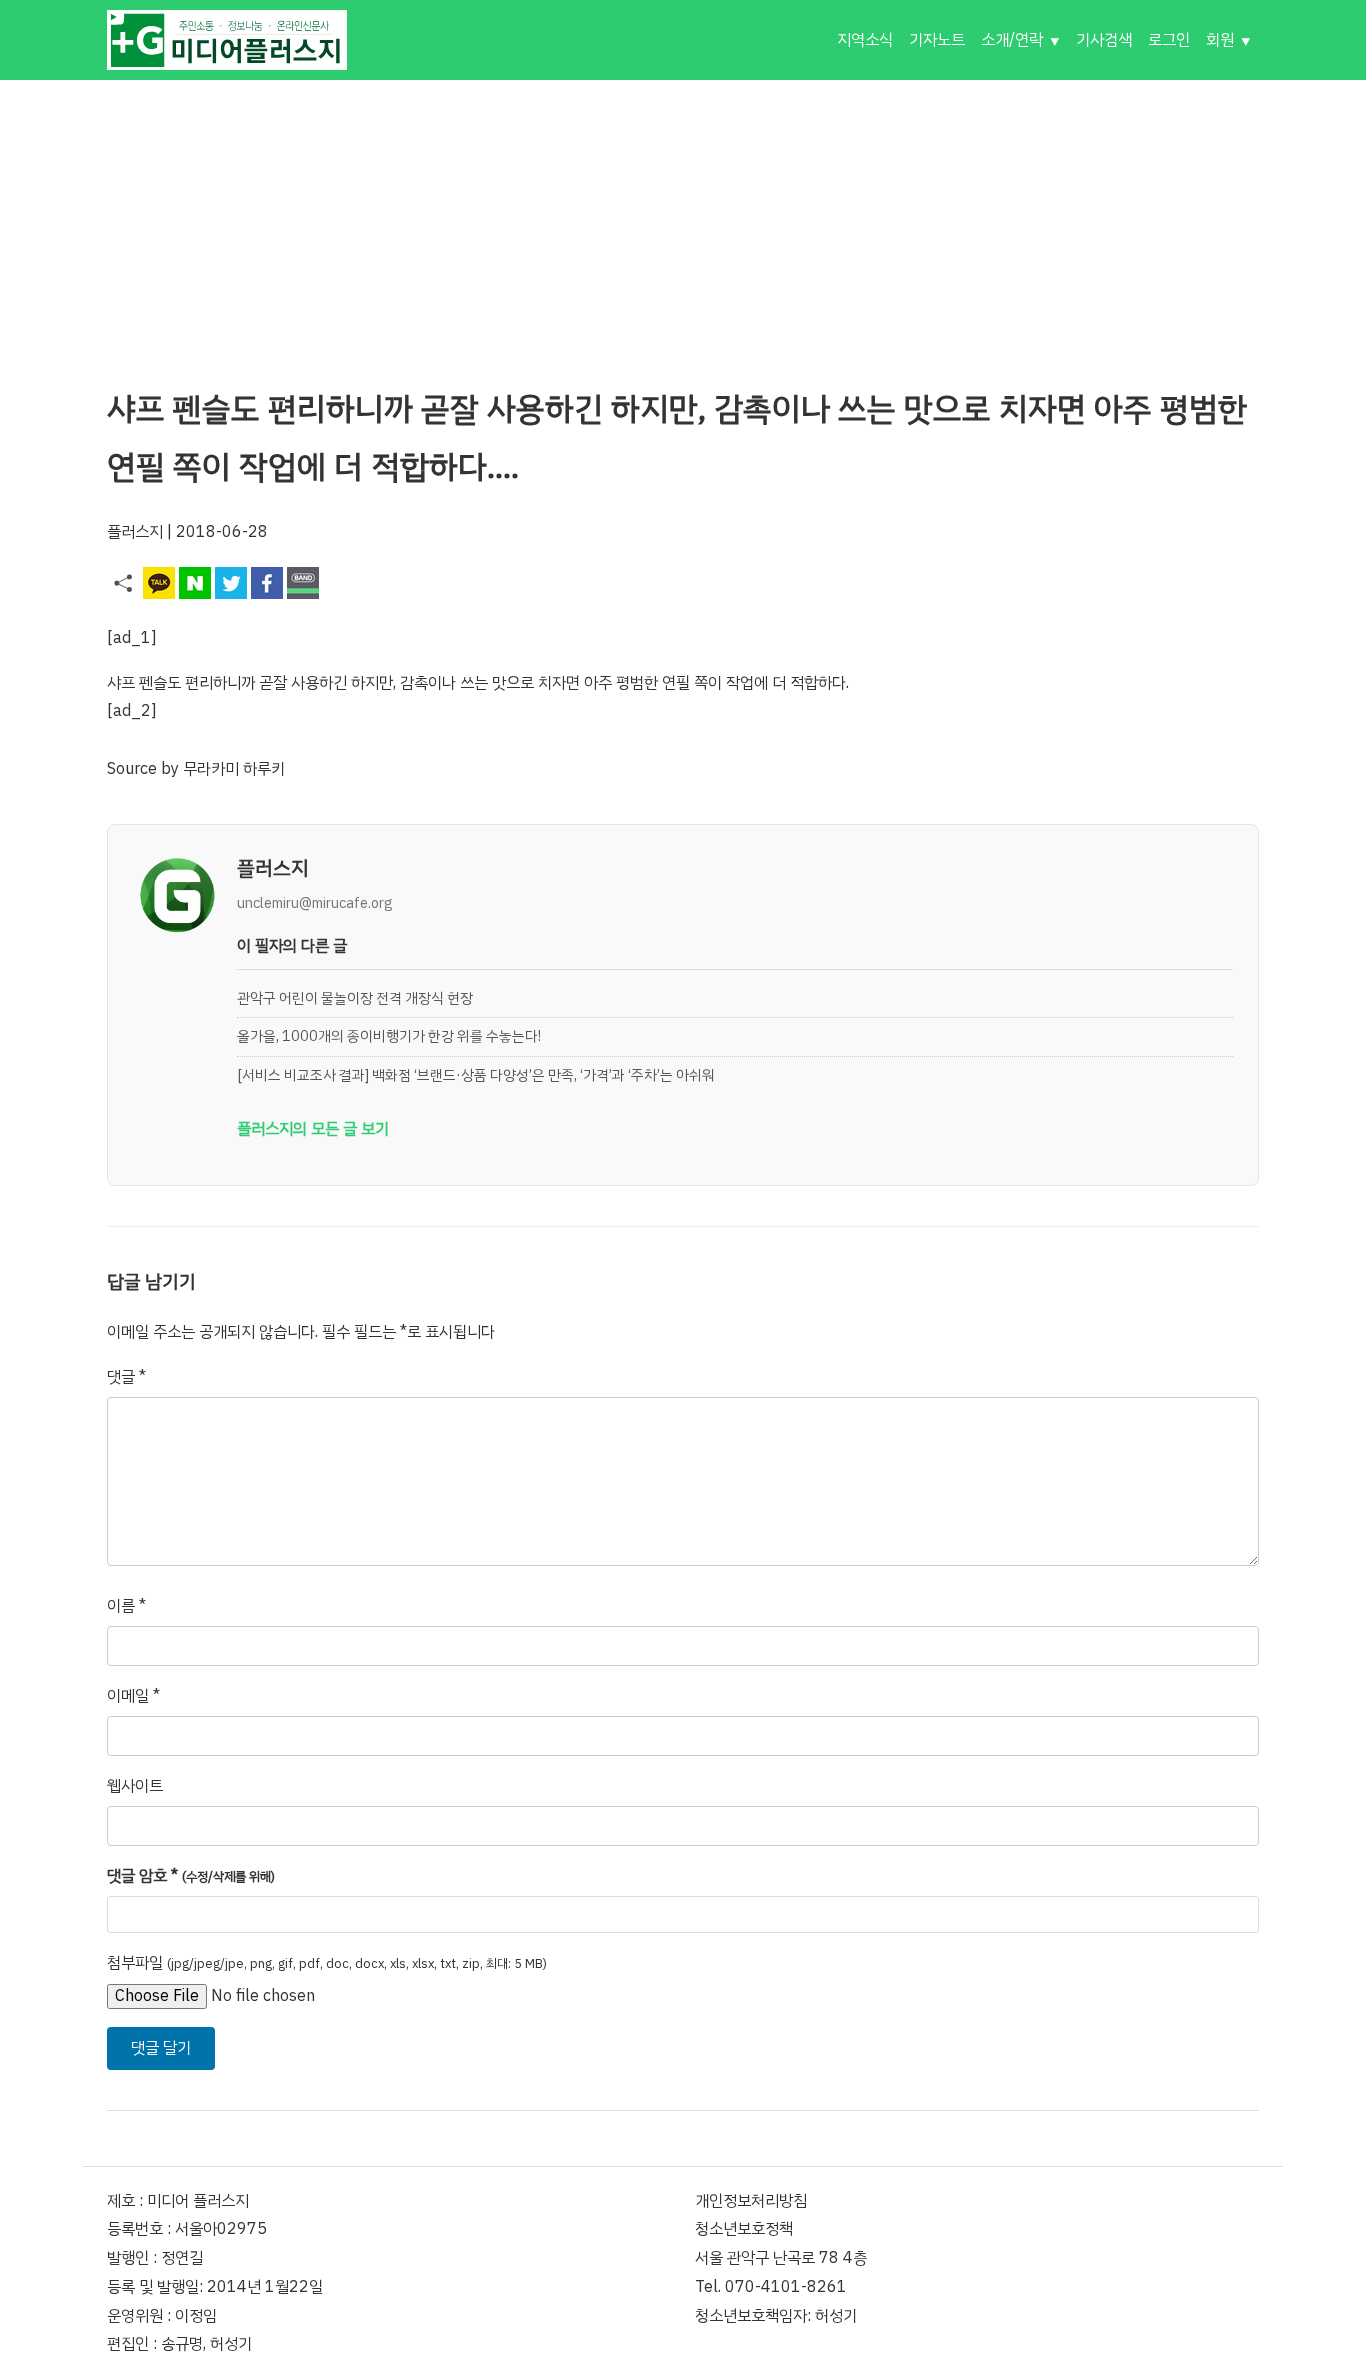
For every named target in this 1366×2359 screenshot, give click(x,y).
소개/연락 (1012, 40)
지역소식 (865, 40)
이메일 (133, 1696)
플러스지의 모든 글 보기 (313, 1129)
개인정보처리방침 (751, 2201)
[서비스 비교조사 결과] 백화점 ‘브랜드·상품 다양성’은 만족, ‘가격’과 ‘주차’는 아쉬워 (476, 1075)
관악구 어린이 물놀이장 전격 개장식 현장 (355, 998)
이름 (126, 1606)
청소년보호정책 (744, 2229)
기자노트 (937, 40)
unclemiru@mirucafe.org (315, 903)
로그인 (1169, 40)
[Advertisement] (683, 220)
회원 (1220, 40)
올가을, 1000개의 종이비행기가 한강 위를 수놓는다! (389, 1036)
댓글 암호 (191, 1876)
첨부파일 (327, 1963)
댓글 (126, 1377)
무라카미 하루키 (234, 769)
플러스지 (135, 532)
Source (132, 769)
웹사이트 (135, 1786)
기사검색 (1104, 40)
